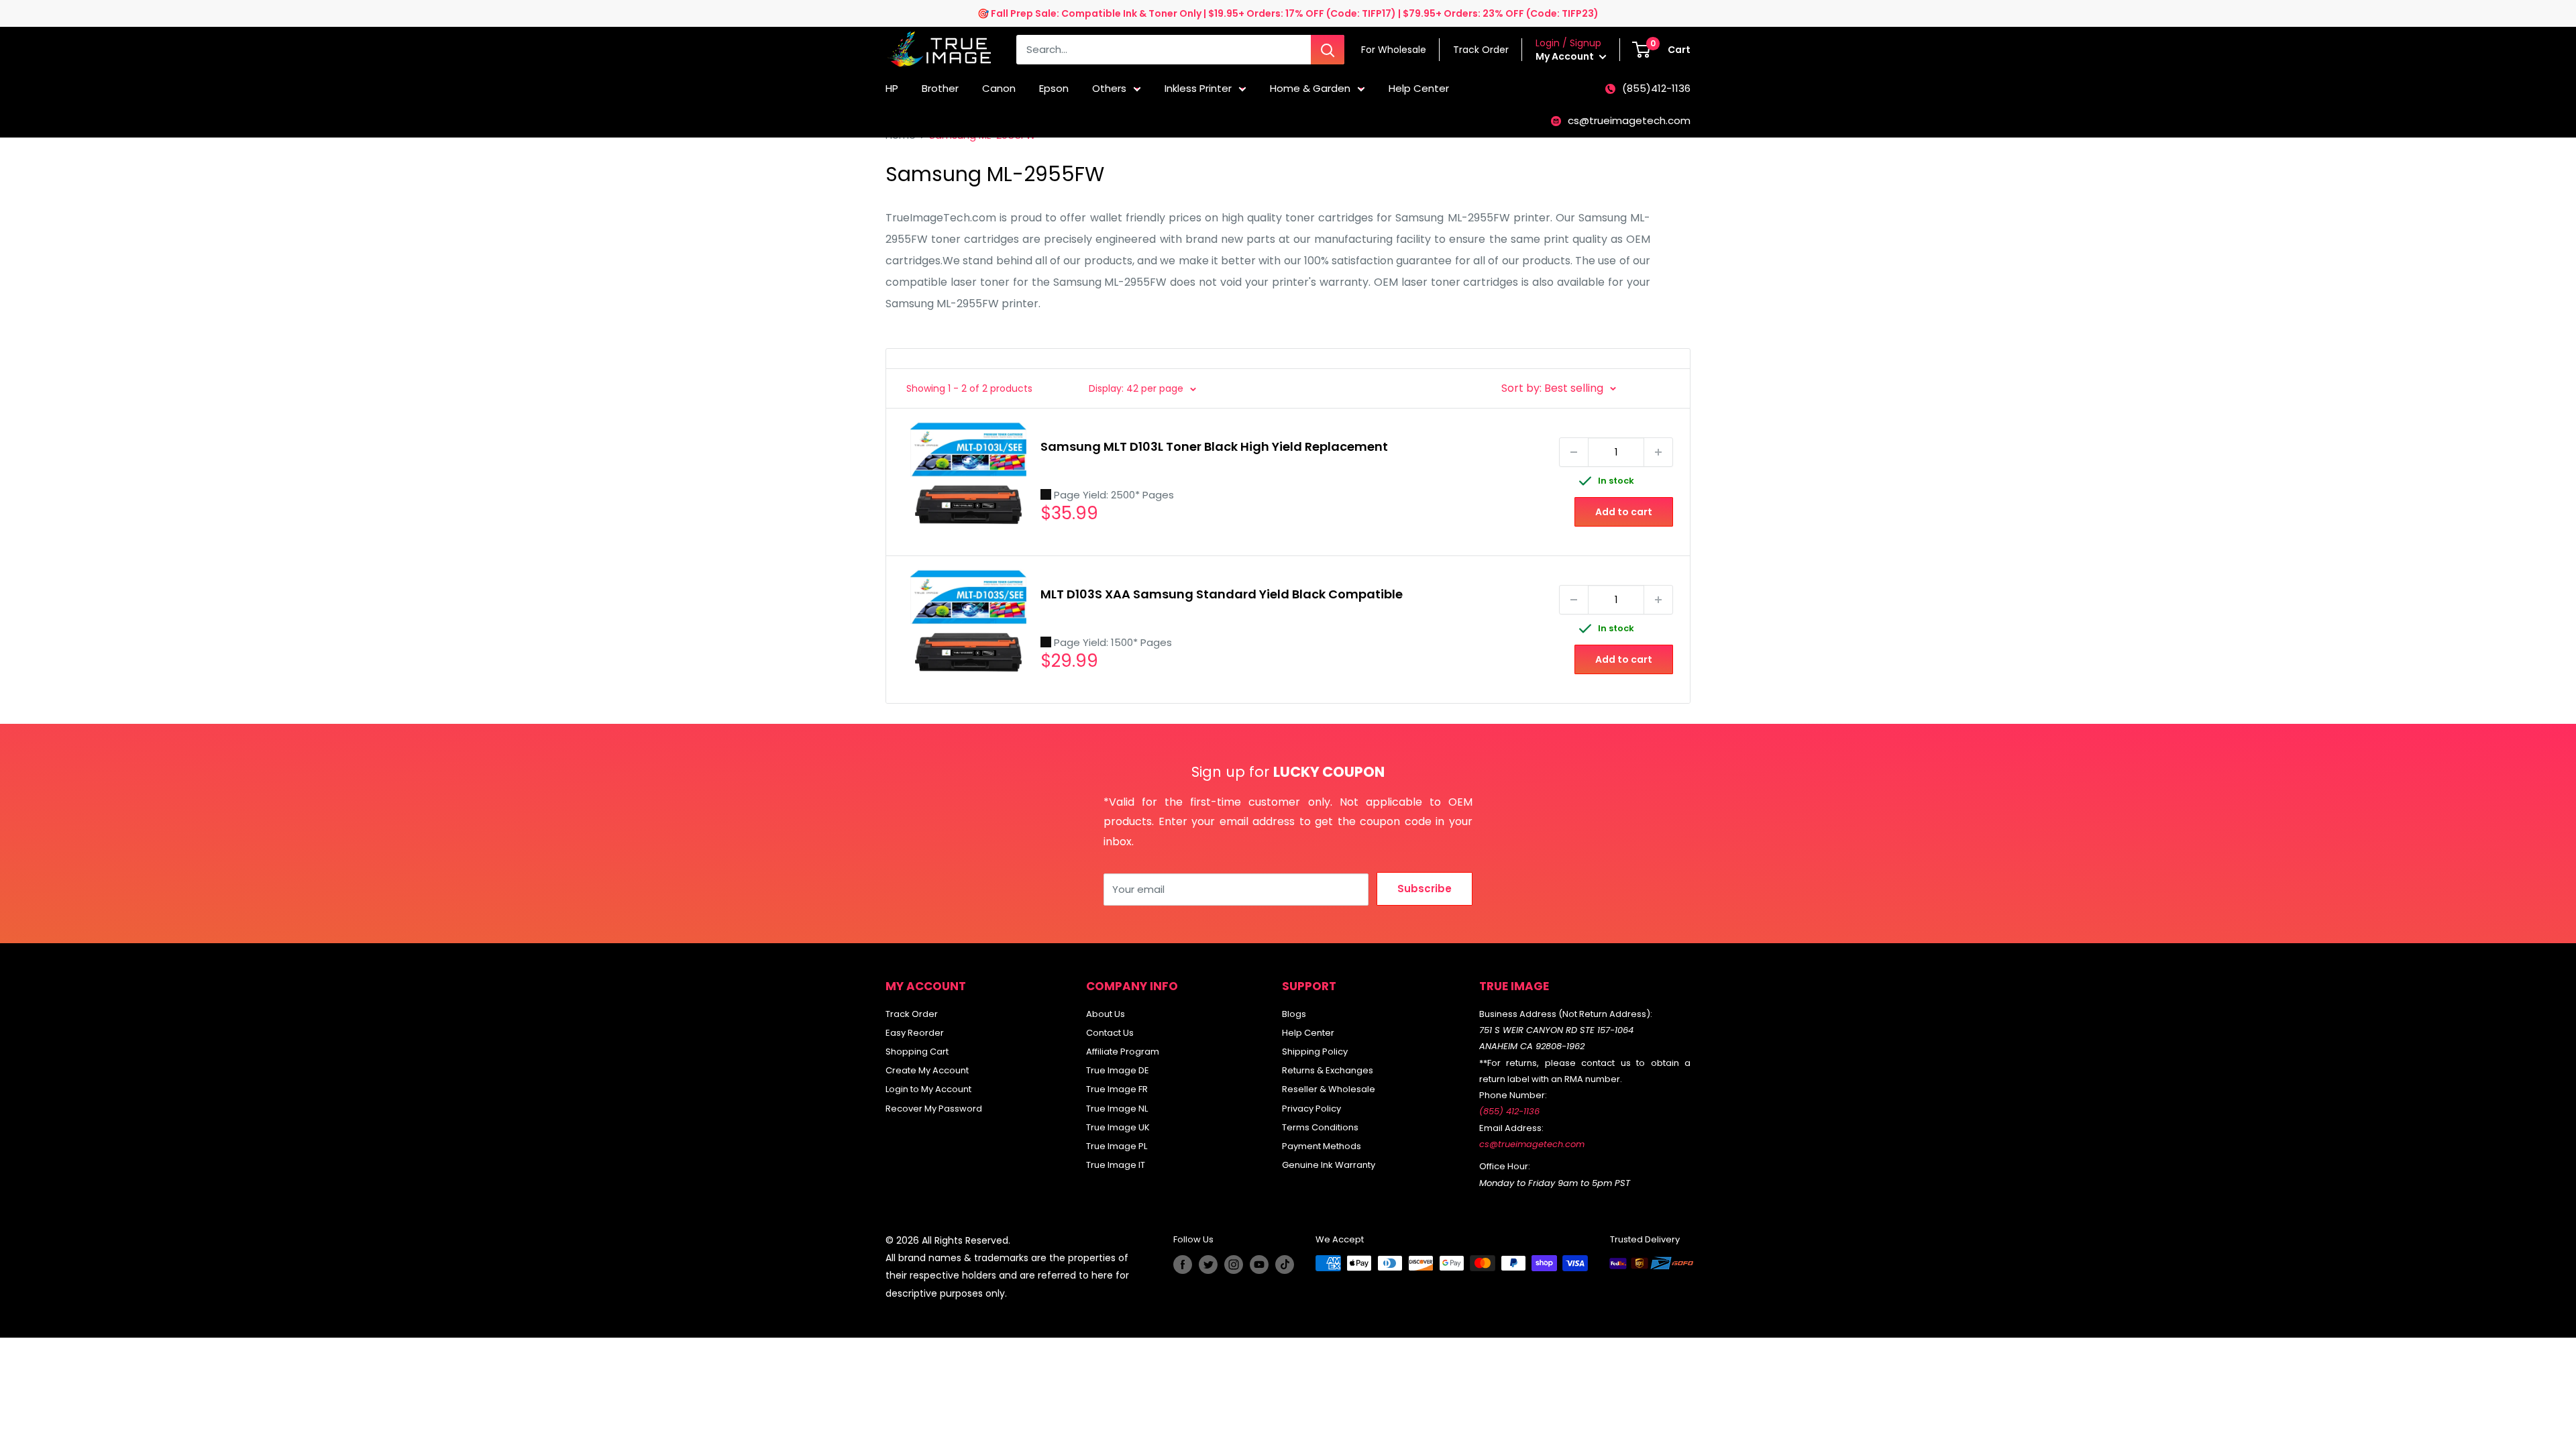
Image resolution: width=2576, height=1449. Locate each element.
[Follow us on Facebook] (1183, 1265)
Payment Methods (1322, 1146)
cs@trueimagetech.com (1629, 120)
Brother (940, 88)
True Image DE (1118, 1070)
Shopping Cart (917, 1052)
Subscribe (1425, 889)
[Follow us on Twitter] (1208, 1265)
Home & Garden (1310, 88)
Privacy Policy (1311, 1109)
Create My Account (927, 1070)
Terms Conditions (1320, 1127)
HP (892, 88)
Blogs (1294, 1014)
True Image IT (1116, 1165)
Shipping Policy (1315, 1052)
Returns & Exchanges (1328, 1070)
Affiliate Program (1123, 1052)
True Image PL (1117, 1146)
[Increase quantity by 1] (1658, 452)
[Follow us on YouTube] (1259, 1265)
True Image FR (1117, 1089)
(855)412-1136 (1656, 88)
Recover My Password (934, 1109)
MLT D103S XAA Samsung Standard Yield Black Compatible (1222, 594)
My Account (1566, 56)
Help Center (1419, 88)
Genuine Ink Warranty (1329, 1165)
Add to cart (1624, 512)
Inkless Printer (1198, 88)
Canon (999, 88)
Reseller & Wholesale (1329, 1089)
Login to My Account (928, 1089)
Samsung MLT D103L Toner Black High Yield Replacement (1214, 446)
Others (1109, 88)
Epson (1054, 88)
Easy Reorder (915, 1033)
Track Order (912, 1014)
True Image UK (1118, 1127)
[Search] (1328, 50)
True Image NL (1117, 1109)
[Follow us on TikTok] (1285, 1265)
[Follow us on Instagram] (1234, 1265)
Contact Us (1110, 1033)
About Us (1106, 1014)
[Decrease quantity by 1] (1574, 452)
